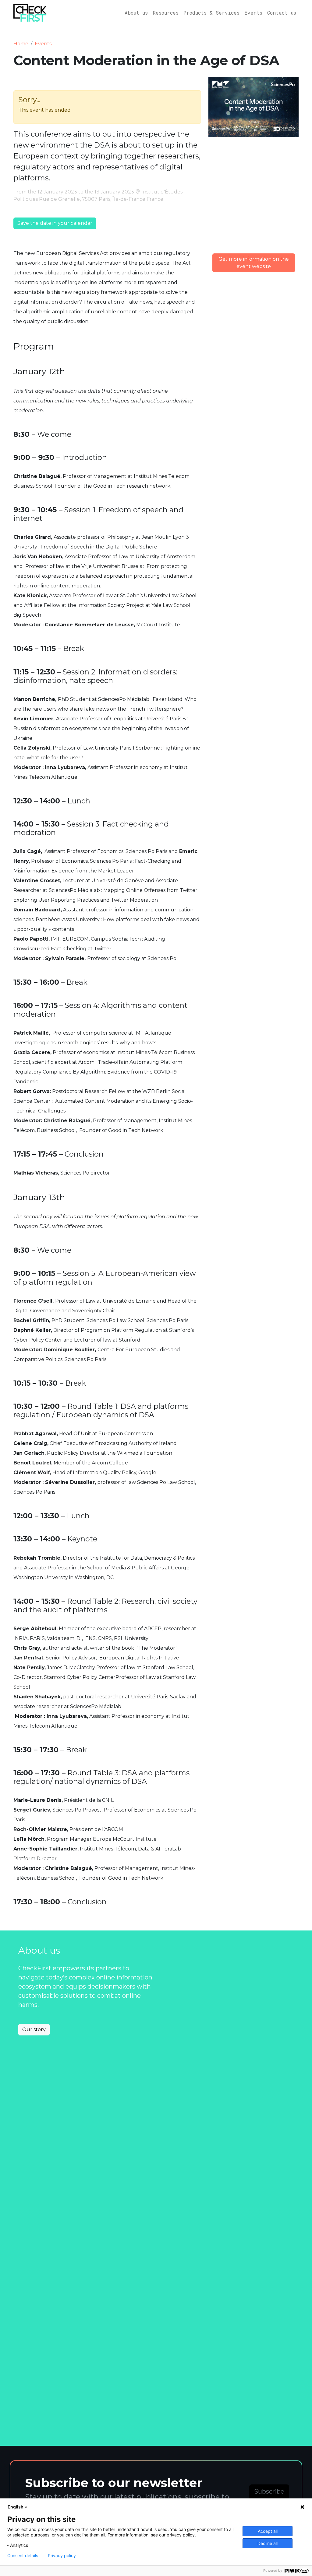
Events (253, 13)
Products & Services (211, 13)
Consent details (23, 2556)
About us (136, 13)
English (16, 2507)
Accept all (268, 2531)
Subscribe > (269, 2496)
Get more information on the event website (254, 263)
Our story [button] (34, 2029)
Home (21, 44)
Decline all (268, 2543)
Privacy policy (62, 2556)
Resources (166, 13)
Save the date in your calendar (55, 223)
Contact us (282, 13)
